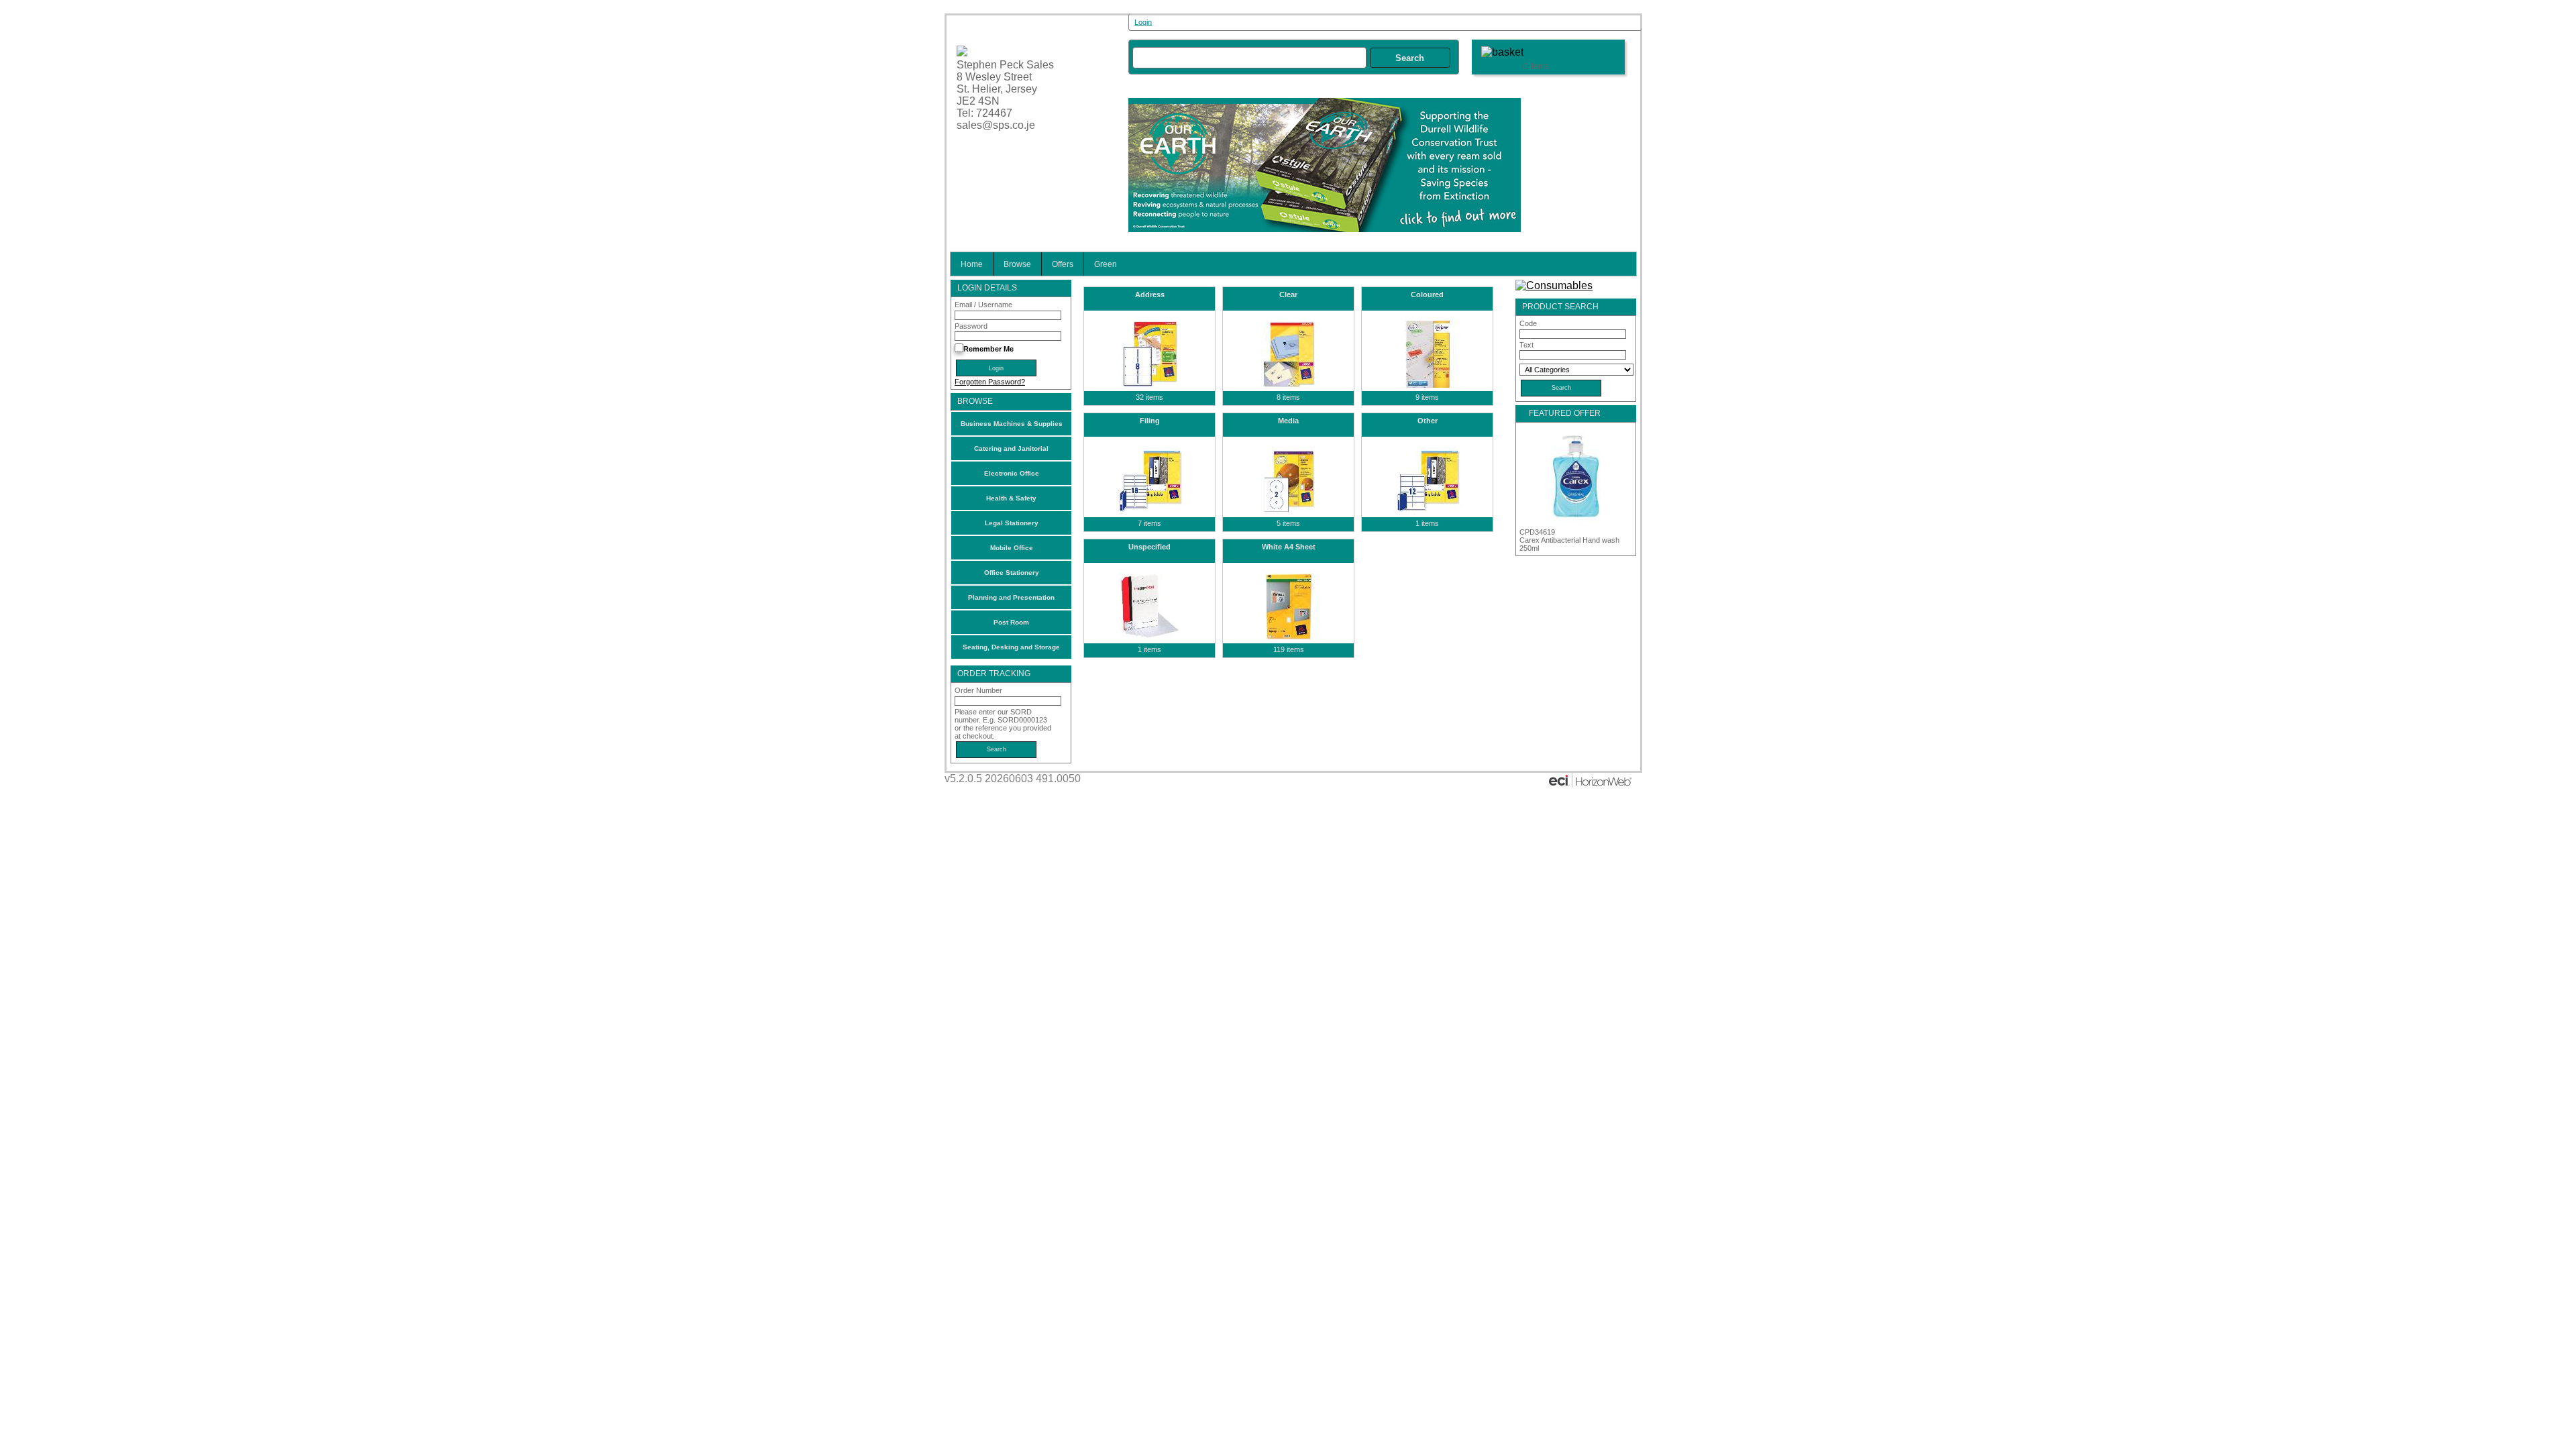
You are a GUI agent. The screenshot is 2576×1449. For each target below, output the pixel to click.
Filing (1150, 421)
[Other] (1427, 480)
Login (1143, 22)
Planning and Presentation (1011, 597)
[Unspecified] (1149, 606)
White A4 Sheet (1289, 547)
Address (1150, 294)
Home (972, 264)
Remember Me (988, 349)
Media (1288, 421)
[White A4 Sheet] (1288, 606)
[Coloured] (1427, 354)
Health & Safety (1011, 498)
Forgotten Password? (990, 382)
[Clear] (1288, 354)
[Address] (1149, 354)
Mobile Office (1012, 548)
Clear (1288, 294)
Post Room (1011, 622)
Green (1106, 264)
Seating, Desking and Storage (1011, 647)
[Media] (1288, 480)
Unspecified (1149, 547)
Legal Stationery (1012, 523)
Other (1428, 421)
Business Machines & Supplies (1012, 424)
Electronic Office (1012, 473)
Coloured (1427, 294)
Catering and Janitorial (1011, 448)
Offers (1063, 264)
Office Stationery (1012, 573)
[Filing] (1149, 480)
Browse (1017, 264)
